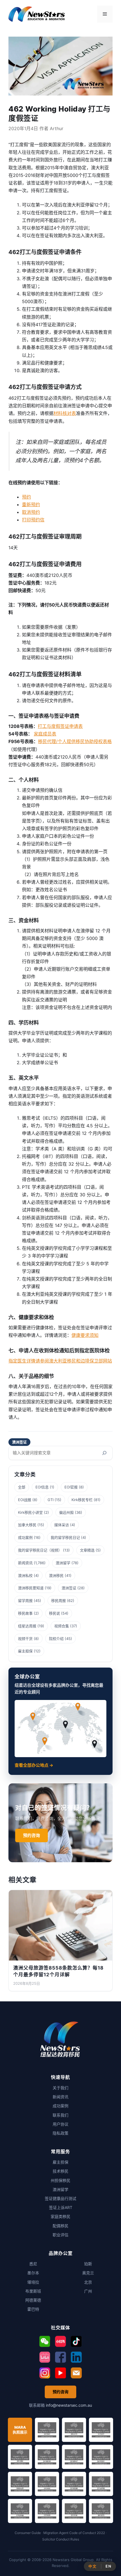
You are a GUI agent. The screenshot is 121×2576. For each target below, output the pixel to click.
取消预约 (31, 512)
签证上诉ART (61, 2207)
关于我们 (60, 2088)
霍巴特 (33, 2309)
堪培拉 (33, 2282)
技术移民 (60, 2171)
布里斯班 (33, 2291)
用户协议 (60, 2124)
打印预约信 (33, 520)
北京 (88, 2282)
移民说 (54, 1613)
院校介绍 (56, 1639)
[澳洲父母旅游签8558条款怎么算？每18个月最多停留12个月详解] (60, 1925)
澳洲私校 (25, 1575)
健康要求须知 (85, 1335)
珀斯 (88, 2264)
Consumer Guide (28, 2533)
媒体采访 (62, 1525)
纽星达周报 (27, 1626)
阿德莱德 (33, 2300)
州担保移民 (60, 2180)
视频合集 (62, 1626)
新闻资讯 (25, 1563)
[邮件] (76, 2373)
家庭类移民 (60, 2216)
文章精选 (87, 1550)
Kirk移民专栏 (82, 1500)
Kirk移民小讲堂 (30, 1512)
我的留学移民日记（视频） (40, 1550)
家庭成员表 (45, 734)
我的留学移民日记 (65, 1537)
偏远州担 (66, 1512)
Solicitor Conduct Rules (61, 2539)
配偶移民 (60, 2226)
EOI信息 (42, 1487)
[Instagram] (45, 2373)
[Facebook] (60, 2357)
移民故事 (25, 1613)
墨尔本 (33, 2273)
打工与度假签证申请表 (60, 726)
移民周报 (59, 1601)
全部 (22, 1487)
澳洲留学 (63, 1563)
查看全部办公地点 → (34, 1765)
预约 (26, 497)
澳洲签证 (19, 1442)
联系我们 (60, 2115)
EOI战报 (25, 1500)
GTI (51, 1500)
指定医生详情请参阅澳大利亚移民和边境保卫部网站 (60, 1361)
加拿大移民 (27, 1525)
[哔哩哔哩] (45, 2357)
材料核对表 (65, 413)
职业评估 (60, 2235)
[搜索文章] (104, 1453)
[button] (45, 2341)
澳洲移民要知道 (31, 1588)
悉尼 (33, 2264)
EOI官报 (71, 1487)
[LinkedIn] (76, 2357)
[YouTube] (60, 2373)
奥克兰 (88, 2273)
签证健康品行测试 (60, 2198)
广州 (88, 2291)
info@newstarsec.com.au (69, 2405)
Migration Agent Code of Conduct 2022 (74, 2533)
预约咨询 (32, 1835)
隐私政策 (60, 2133)
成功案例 (25, 1537)
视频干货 (25, 1639)
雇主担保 (25, 1651)
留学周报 (25, 1601)
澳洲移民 (56, 1575)
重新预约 (31, 504)
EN (108, 2566)
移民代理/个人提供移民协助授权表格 (75, 741)
